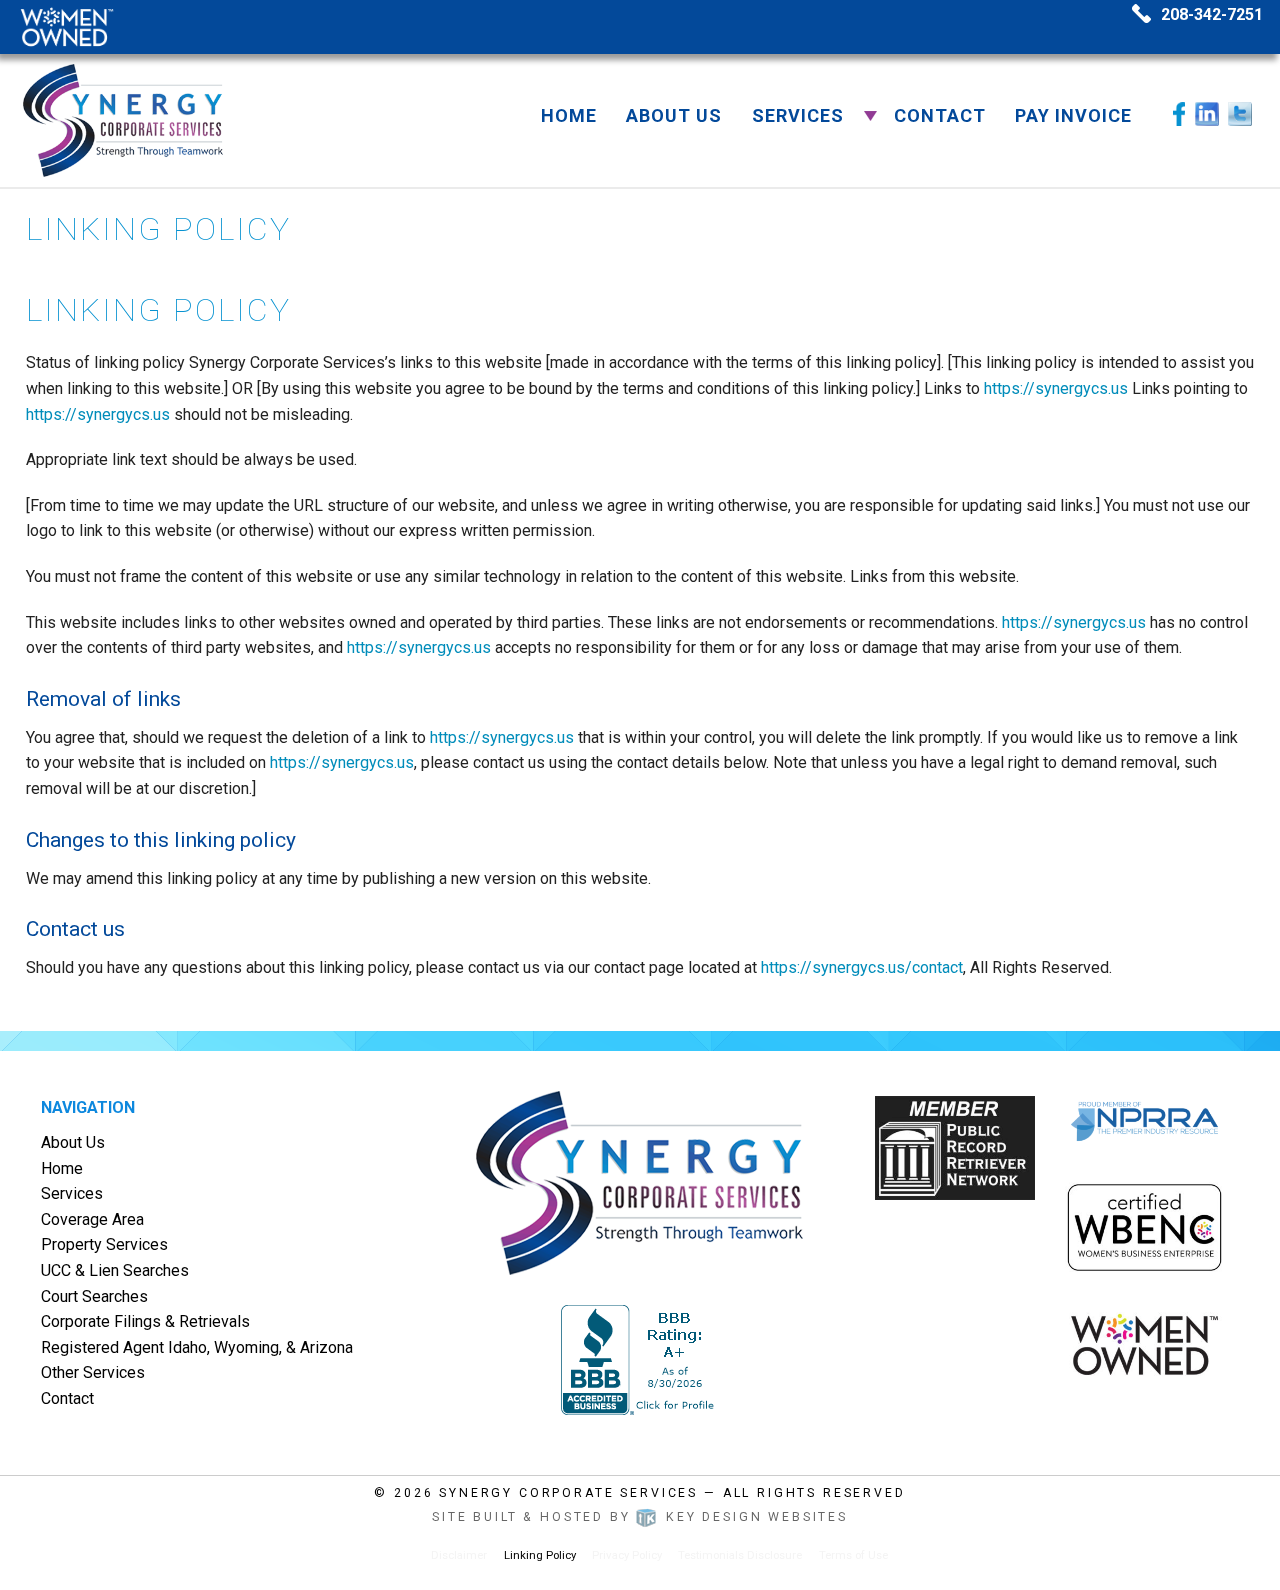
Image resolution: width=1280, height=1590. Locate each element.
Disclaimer (459, 1555)
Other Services (93, 1372)
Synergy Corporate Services (568, 1493)
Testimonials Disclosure (740, 1555)
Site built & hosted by (640, 1517)
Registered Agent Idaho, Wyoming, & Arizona (197, 1347)
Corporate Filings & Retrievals (145, 1321)
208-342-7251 (1212, 14)
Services (798, 115)
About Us (674, 115)
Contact (940, 115)
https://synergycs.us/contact (862, 967)
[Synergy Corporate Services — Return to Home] (123, 118)
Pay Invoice (1073, 115)
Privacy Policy (627, 1555)
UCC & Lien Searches (115, 1270)
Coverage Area (92, 1219)
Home (569, 115)
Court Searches (94, 1296)
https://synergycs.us (1056, 388)
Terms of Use (853, 1555)
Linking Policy (540, 1555)
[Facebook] (1179, 112)
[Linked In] (1207, 112)
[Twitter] (1240, 112)
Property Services (104, 1244)
